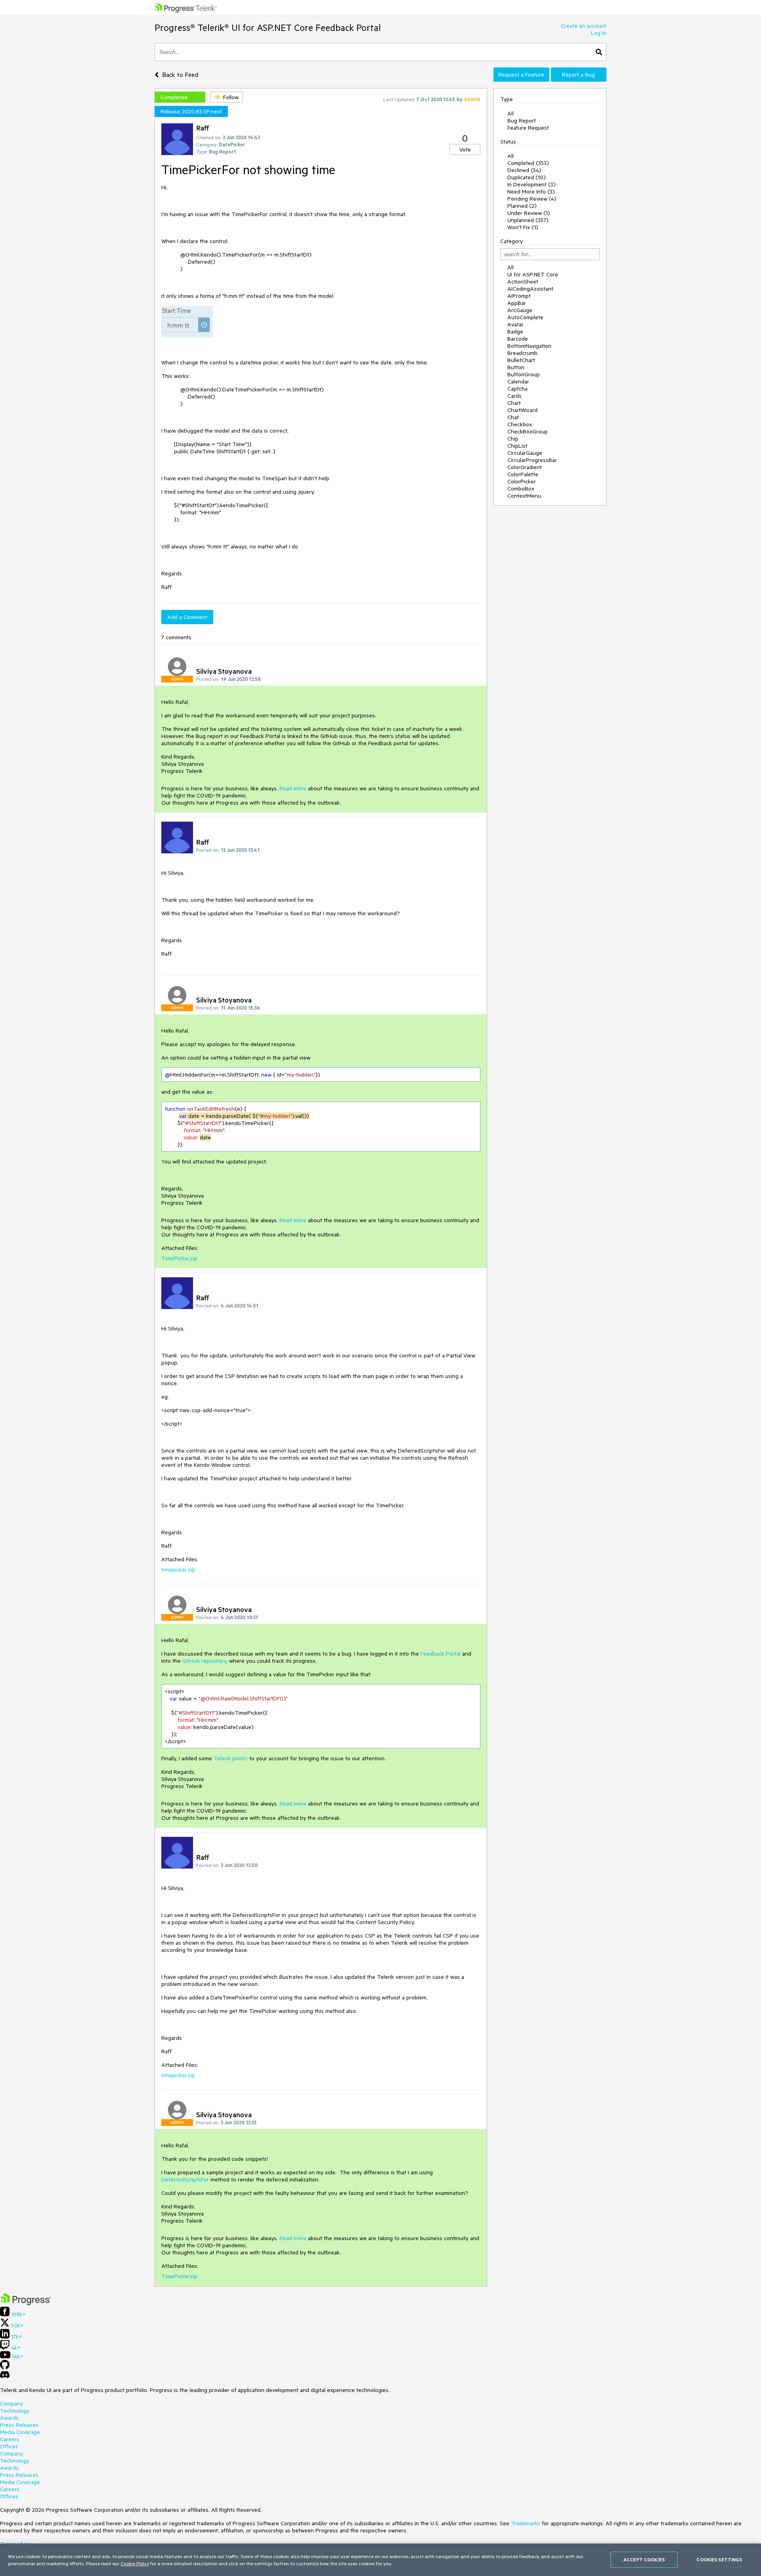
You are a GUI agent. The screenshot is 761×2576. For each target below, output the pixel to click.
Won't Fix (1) (523, 227)
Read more (293, 788)
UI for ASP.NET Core (533, 274)
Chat (513, 417)
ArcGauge (520, 310)
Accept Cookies (644, 2560)
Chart (514, 403)
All (511, 113)
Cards (514, 396)
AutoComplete (525, 317)
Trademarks (526, 2523)
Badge (515, 332)
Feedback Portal (441, 1654)
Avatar (515, 324)
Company (11, 2403)
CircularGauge (525, 453)
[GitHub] (5, 2367)
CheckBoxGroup (528, 431)
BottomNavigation (529, 346)
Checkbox (520, 424)
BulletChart (521, 360)
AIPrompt (519, 296)
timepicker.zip (178, 1570)
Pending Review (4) (532, 199)
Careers (10, 2439)
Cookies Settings (719, 2560)
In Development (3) (532, 184)
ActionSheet (523, 282)
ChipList (517, 446)
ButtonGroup (524, 374)
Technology (15, 2411)
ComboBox (521, 489)
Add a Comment (187, 617)
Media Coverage (20, 2432)
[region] (380, 2560)
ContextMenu (524, 496)
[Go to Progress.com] (26, 2303)
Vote (465, 149)
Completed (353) (528, 163)
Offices (9, 2446)
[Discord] (5, 2377)
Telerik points (231, 1758)
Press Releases (19, 2425)
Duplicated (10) (527, 177)
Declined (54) (524, 170)
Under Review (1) (529, 213)
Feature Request (528, 128)
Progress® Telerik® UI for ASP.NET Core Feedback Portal (268, 28)
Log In (599, 33)
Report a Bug (578, 75)
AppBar (517, 303)
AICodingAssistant (530, 289)
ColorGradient (525, 467)
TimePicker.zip (179, 1258)
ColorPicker (522, 481)
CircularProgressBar (532, 460)
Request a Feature (521, 75)
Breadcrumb (522, 353)
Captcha (517, 389)
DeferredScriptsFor (186, 2179)
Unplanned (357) (528, 220)
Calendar (518, 381)
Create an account (584, 26)
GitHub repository (204, 1661)
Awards (9, 2418)
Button (516, 367)
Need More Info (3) (531, 192)
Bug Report (522, 121)
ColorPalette (523, 474)
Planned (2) (522, 206)
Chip (513, 439)
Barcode (518, 339)
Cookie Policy (135, 2563)
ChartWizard (522, 410)
